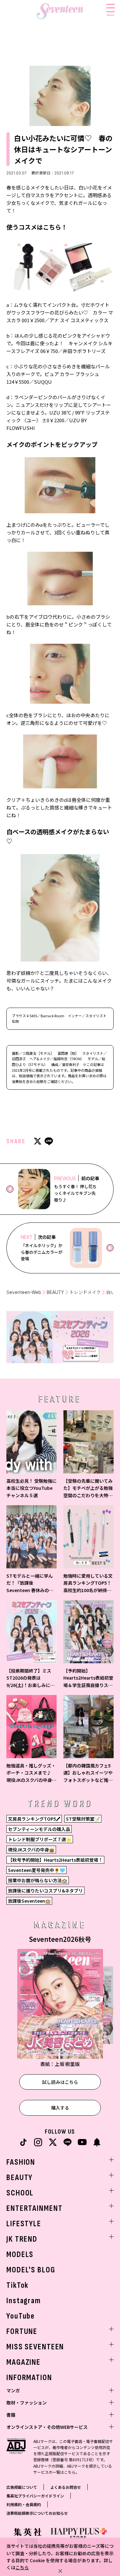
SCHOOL (20, 2193)
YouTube (21, 2316)
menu (111, 15)
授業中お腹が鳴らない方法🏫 (38, 1880)
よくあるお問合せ (66, 2487)
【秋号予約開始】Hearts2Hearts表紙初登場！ (55, 1860)
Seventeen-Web (24, 1292)
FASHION (21, 2162)
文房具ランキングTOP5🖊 (34, 1819)
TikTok (17, 2285)
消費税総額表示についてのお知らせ (37, 2513)
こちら (22, 2567)
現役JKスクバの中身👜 (31, 1850)
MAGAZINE (24, 2362)
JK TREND (22, 2239)
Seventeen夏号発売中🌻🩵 (36, 1870)
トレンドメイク (85, 1292)
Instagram (24, 2301)
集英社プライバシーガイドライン (35, 2496)
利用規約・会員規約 (24, 2504)
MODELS (20, 2255)
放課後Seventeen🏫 (29, 1901)
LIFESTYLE (24, 2224)
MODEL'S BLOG (31, 2270)
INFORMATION (29, 2378)
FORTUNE (22, 2332)
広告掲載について (22, 2487)
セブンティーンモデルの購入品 (39, 1829)
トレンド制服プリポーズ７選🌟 (40, 1839)
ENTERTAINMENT (34, 2208)
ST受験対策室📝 (83, 1819)
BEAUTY (55, 1292)
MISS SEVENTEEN (35, 2347)
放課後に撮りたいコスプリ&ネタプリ (45, 1891)
